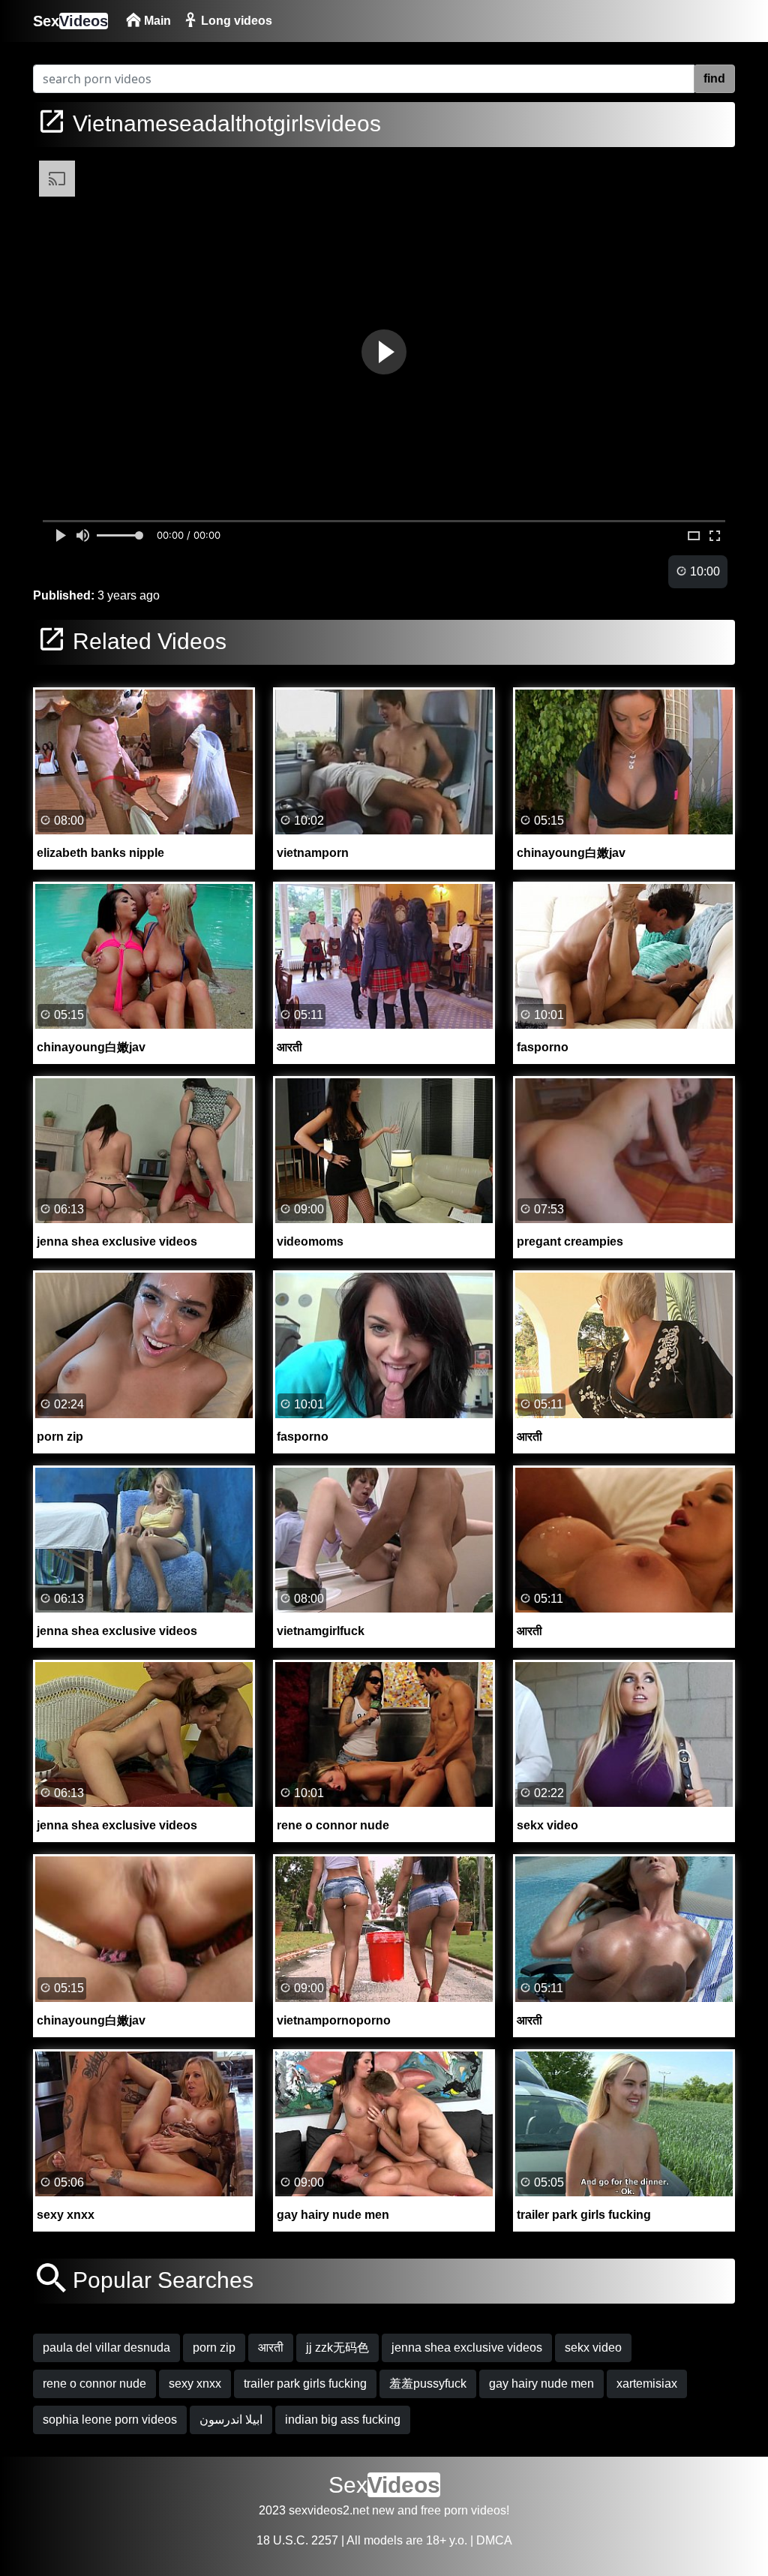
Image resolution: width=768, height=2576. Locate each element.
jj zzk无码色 (337, 2348)
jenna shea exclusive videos (467, 2348)
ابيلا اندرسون (231, 2420)
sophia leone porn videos (110, 2420)
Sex (70, 21)
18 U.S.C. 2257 (297, 2540)
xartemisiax (647, 2384)
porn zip (214, 2348)
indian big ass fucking (343, 2420)
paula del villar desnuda (106, 2348)
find (714, 78)
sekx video (593, 2348)
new (383, 2510)
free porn (444, 2510)
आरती (271, 2348)
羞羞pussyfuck (428, 2384)
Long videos (235, 21)
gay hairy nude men (541, 2384)
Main (156, 21)
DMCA (494, 2540)
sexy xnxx (195, 2384)
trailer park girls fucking (305, 2384)
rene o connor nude (94, 2384)
